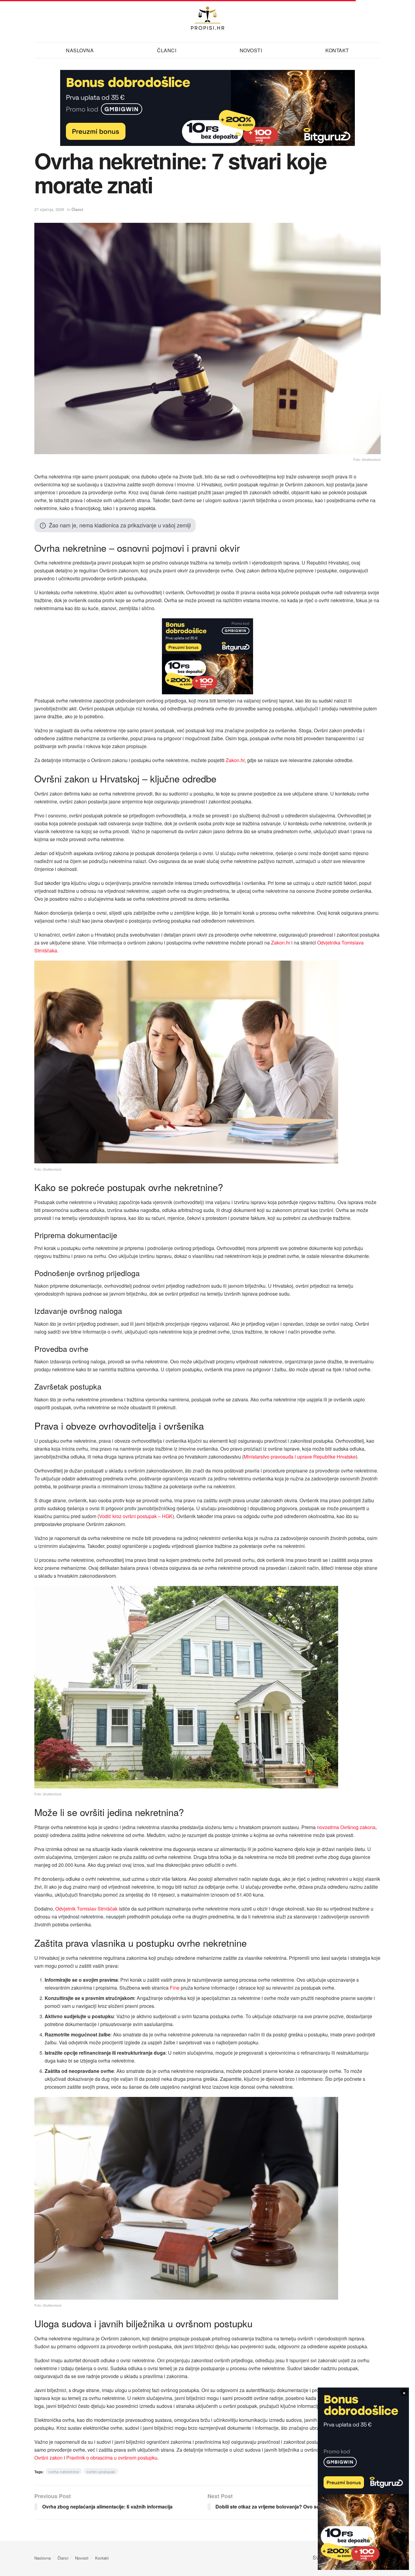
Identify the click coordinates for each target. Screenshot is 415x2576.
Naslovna (80, 50)
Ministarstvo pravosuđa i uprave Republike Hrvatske (300, 1457)
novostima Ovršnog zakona (346, 1827)
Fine (175, 1988)
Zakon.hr (235, 760)
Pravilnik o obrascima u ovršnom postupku (112, 2458)
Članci (77, 209)
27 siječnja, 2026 (49, 209)
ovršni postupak (101, 2472)
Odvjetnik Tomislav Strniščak (86, 1909)
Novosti (82, 2558)
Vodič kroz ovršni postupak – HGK (136, 1516)
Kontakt (337, 50)
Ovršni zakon (48, 2458)
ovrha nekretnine (64, 2472)
